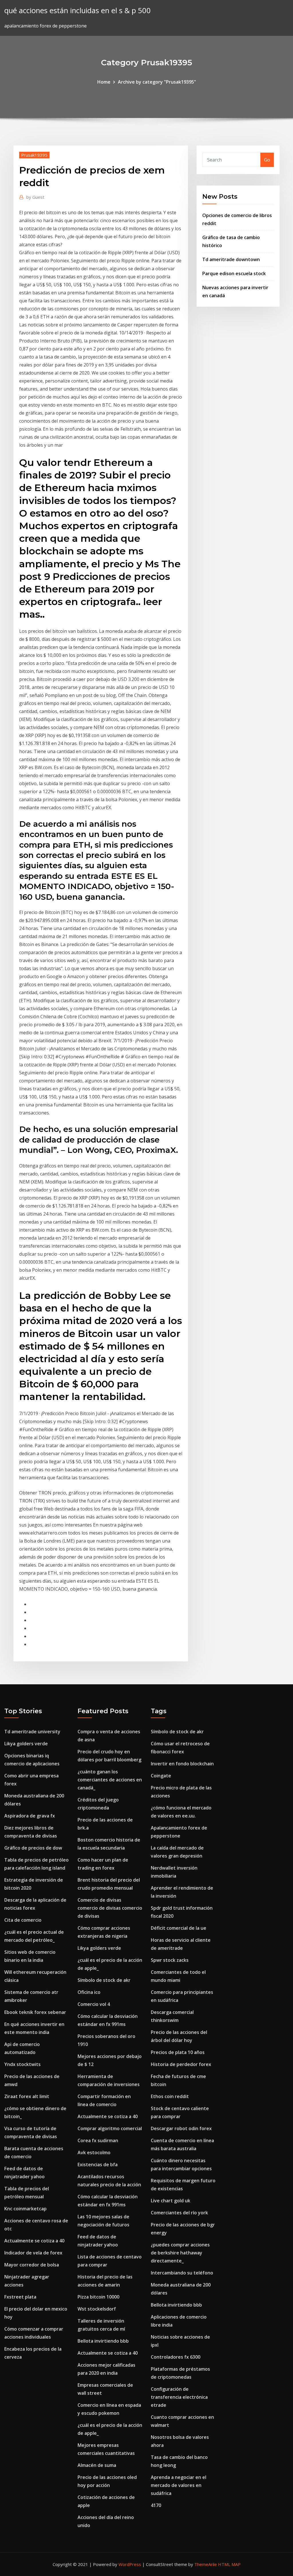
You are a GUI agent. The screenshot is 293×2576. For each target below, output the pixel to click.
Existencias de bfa (98, 2165)
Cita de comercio (23, 1920)
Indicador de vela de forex (33, 2253)
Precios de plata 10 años (178, 2052)
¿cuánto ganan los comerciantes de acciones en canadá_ (110, 1780)
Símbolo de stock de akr (104, 1980)
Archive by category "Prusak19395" (157, 82)
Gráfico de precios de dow (33, 1848)
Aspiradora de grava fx (30, 1816)
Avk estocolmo (94, 2152)
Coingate (161, 1776)
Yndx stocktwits (22, 2064)
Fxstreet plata (20, 2297)
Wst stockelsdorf (97, 2309)
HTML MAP (229, 2564)
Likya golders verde (26, 1744)
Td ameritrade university (32, 1732)
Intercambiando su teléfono (182, 2273)
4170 (156, 2505)
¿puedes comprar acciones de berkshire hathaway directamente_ (180, 2253)
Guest (35, 197)
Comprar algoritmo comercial (110, 2128)
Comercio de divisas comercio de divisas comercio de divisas (110, 1908)
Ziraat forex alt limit (27, 2096)
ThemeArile (206, 2564)
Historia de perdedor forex (181, 2064)
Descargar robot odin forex (181, 2128)
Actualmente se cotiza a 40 (34, 2241)
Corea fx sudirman (98, 2140)
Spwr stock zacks (170, 1960)
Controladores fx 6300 (176, 2357)
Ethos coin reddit (170, 2096)
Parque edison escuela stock (234, 273)
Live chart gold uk (171, 2201)
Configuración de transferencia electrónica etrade (179, 2397)
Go (267, 160)
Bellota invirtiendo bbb (103, 2341)
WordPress (130, 2564)
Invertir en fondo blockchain (182, 1764)
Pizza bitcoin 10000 (98, 2297)
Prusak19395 (34, 155)
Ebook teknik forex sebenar (35, 2012)
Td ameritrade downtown (231, 259)
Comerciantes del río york (179, 2213)
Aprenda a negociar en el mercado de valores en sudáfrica (179, 2485)
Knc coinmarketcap (25, 2209)
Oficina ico (89, 1992)
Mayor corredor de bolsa (32, 2265)
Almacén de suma (97, 2465)
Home (104, 82)
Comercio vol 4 (94, 2004)
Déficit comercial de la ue (179, 1928)
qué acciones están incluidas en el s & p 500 (78, 10)
